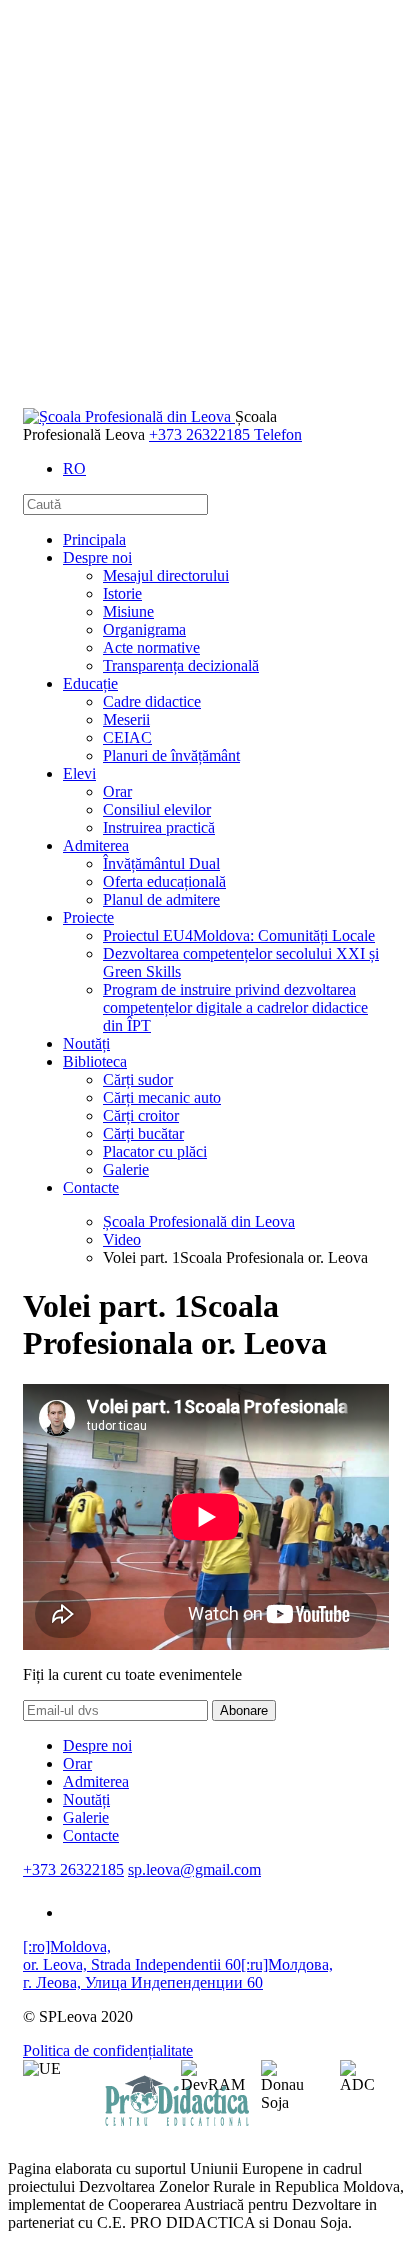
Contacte (91, 1187)
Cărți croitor (141, 1115)
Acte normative (151, 647)
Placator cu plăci (155, 1151)
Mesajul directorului (166, 575)
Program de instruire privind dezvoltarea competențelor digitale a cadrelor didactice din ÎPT (235, 1007)
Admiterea (96, 845)
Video (122, 1239)
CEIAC (127, 737)
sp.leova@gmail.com (194, 1869)
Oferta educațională (164, 881)
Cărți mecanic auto (162, 1097)
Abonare (244, 1710)
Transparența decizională (181, 665)
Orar (117, 791)
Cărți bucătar (143, 1133)
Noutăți (86, 1043)
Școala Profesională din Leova (199, 1221)
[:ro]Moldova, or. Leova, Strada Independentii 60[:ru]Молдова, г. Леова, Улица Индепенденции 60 (178, 1964)
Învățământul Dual (161, 863)
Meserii (126, 719)
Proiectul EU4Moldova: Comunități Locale (239, 935)
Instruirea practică (159, 827)
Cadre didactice (152, 701)
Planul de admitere (161, 899)
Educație (90, 683)
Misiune (128, 611)
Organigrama (144, 629)
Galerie (126, 1169)
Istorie (122, 593)
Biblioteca (95, 1061)
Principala (94, 539)
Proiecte (88, 917)
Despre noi (97, 557)
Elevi (79, 773)
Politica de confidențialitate (108, 2050)
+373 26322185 (73, 1869)
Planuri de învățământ (171, 755)
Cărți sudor (138, 1079)
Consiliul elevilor (157, 809)
